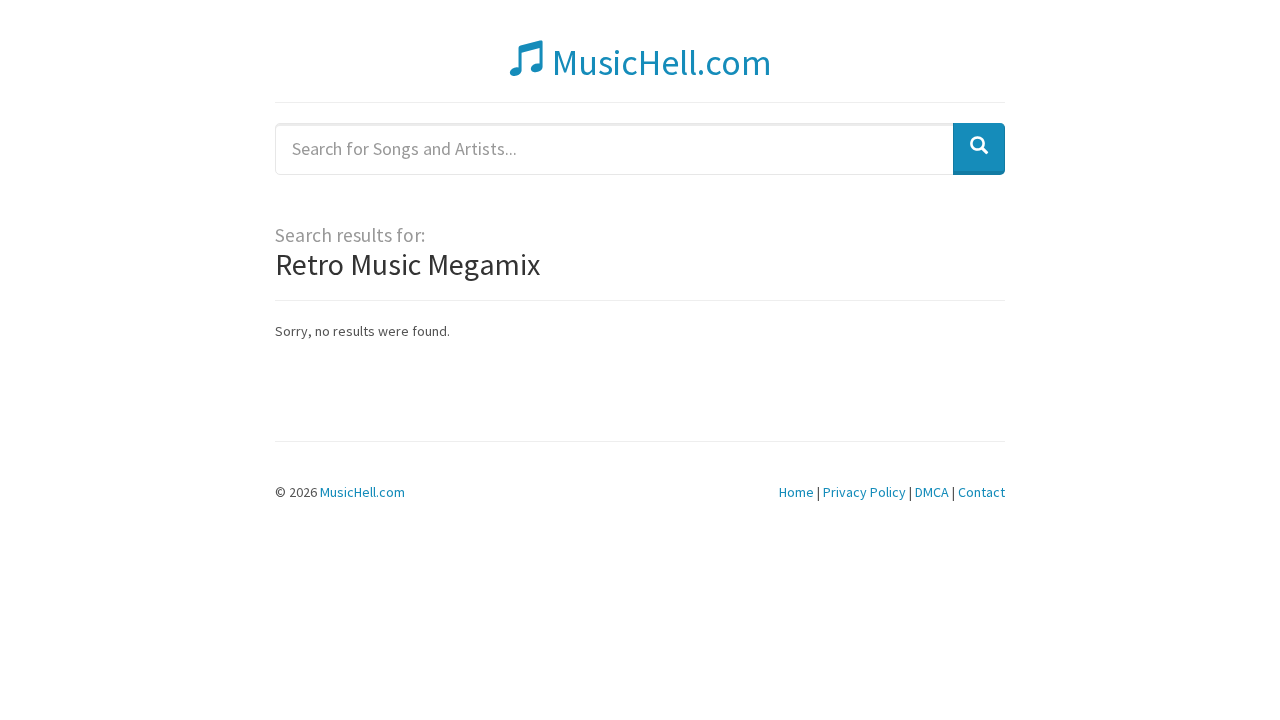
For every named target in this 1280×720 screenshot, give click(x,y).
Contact (981, 492)
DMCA (932, 492)
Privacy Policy (864, 492)
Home (796, 492)
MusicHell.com (658, 62)
